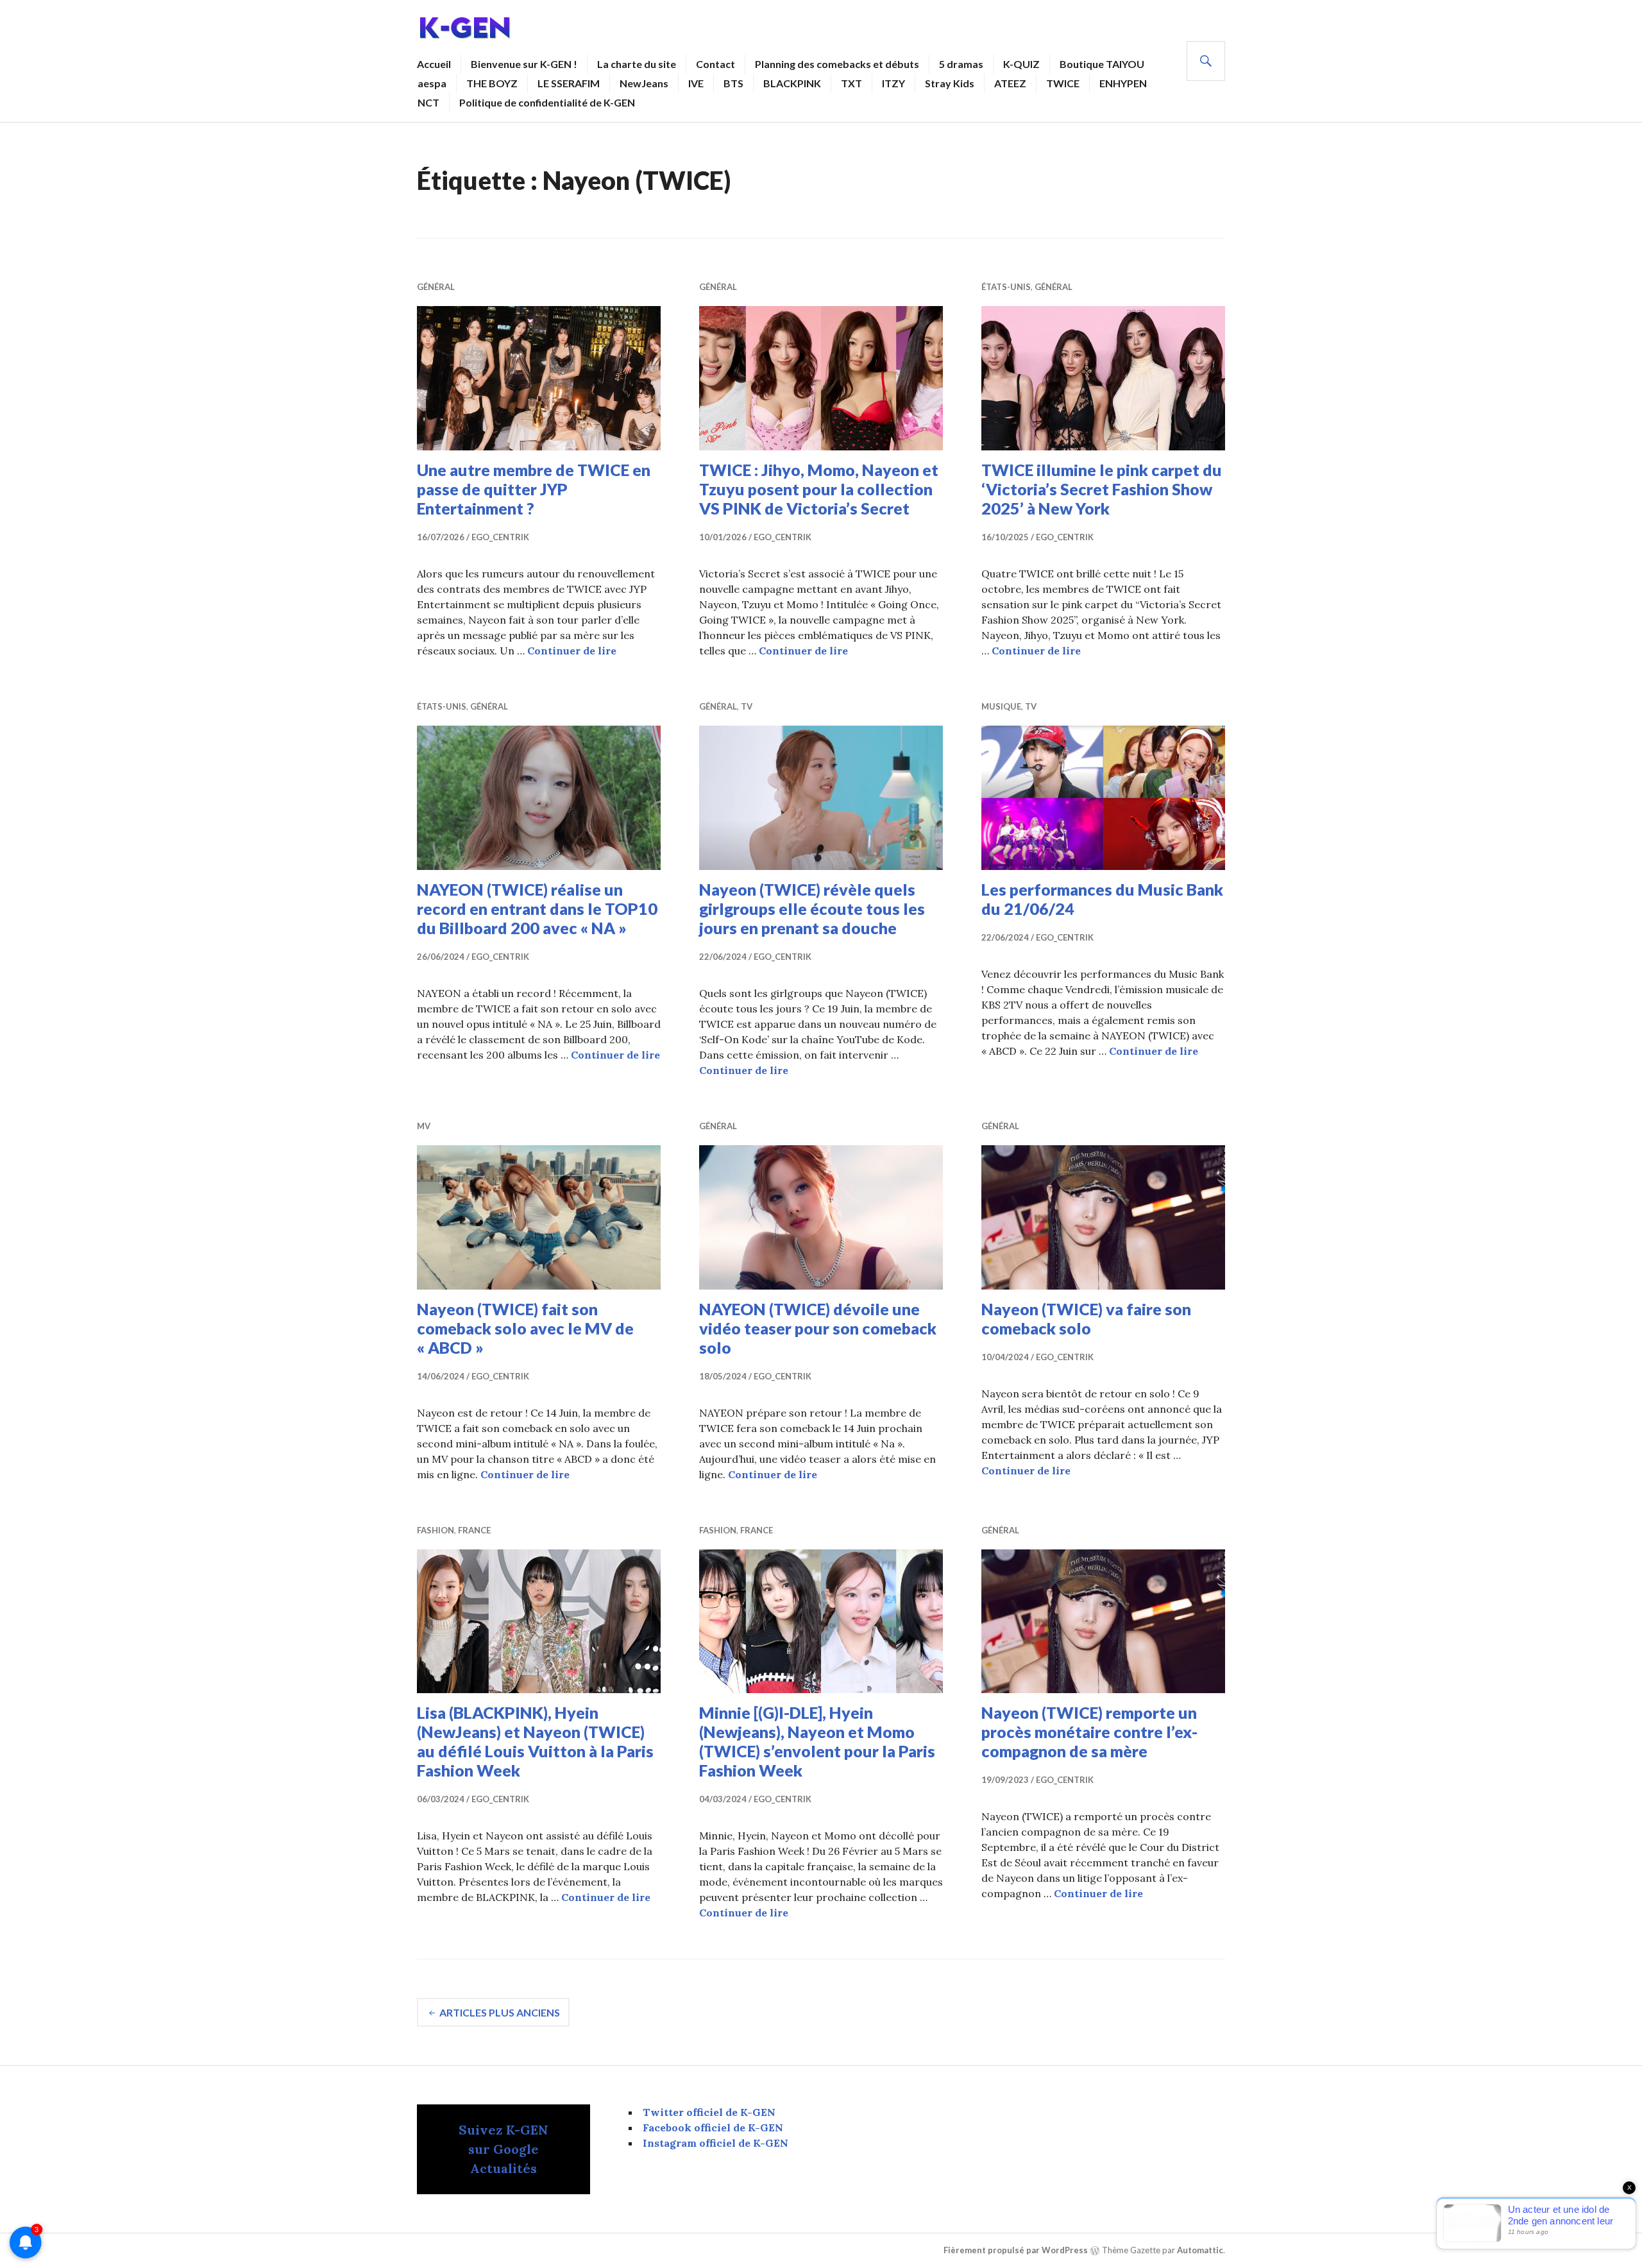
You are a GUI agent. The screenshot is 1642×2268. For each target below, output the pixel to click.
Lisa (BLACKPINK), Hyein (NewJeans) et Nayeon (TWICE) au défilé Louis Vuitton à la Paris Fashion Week (535, 1741)
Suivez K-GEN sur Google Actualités (504, 2149)
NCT (428, 102)
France (474, 1530)
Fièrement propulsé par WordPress (1016, 2251)
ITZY (893, 83)
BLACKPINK (792, 83)
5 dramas (961, 64)
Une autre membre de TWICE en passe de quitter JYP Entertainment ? (534, 489)
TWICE (1063, 83)
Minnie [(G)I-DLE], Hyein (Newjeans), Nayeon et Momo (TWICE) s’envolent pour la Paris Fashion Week (817, 1741)
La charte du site (637, 64)
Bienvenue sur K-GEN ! (524, 64)
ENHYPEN (1123, 83)
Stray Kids (950, 83)
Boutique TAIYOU (1102, 64)
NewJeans (644, 83)
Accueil (434, 64)
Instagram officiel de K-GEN (715, 2143)
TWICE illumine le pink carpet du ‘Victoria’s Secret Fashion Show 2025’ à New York (1102, 489)
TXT (851, 83)
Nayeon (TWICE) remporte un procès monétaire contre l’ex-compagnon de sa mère (1089, 1732)
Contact (715, 64)
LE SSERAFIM (569, 83)
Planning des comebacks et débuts (837, 64)
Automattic (1200, 2251)
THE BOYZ (492, 83)
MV (424, 1126)
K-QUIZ (1021, 64)
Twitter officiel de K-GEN (709, 2112)
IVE (696, 83)
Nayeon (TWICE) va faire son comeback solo (1086, 1318)
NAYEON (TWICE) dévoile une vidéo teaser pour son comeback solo (818, 1328)
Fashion (436, 1530)
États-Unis (1006, 287)
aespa (432, 83)
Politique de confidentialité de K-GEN (547, 102)
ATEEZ (1010, 83)
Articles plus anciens (500, 2012)
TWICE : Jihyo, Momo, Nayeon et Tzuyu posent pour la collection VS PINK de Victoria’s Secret (819, 489)
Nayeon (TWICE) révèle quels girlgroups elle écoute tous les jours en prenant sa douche (812, 908)
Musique (1001, 706)
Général (436, 287)
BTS (733, 83)
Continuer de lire (572, 651)
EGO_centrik (500, 537)
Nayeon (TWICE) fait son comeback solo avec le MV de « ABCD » (525, 1328)
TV (747, 706)
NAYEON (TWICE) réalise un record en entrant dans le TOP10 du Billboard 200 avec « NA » (537, 908)
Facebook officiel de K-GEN (713, 2127)
